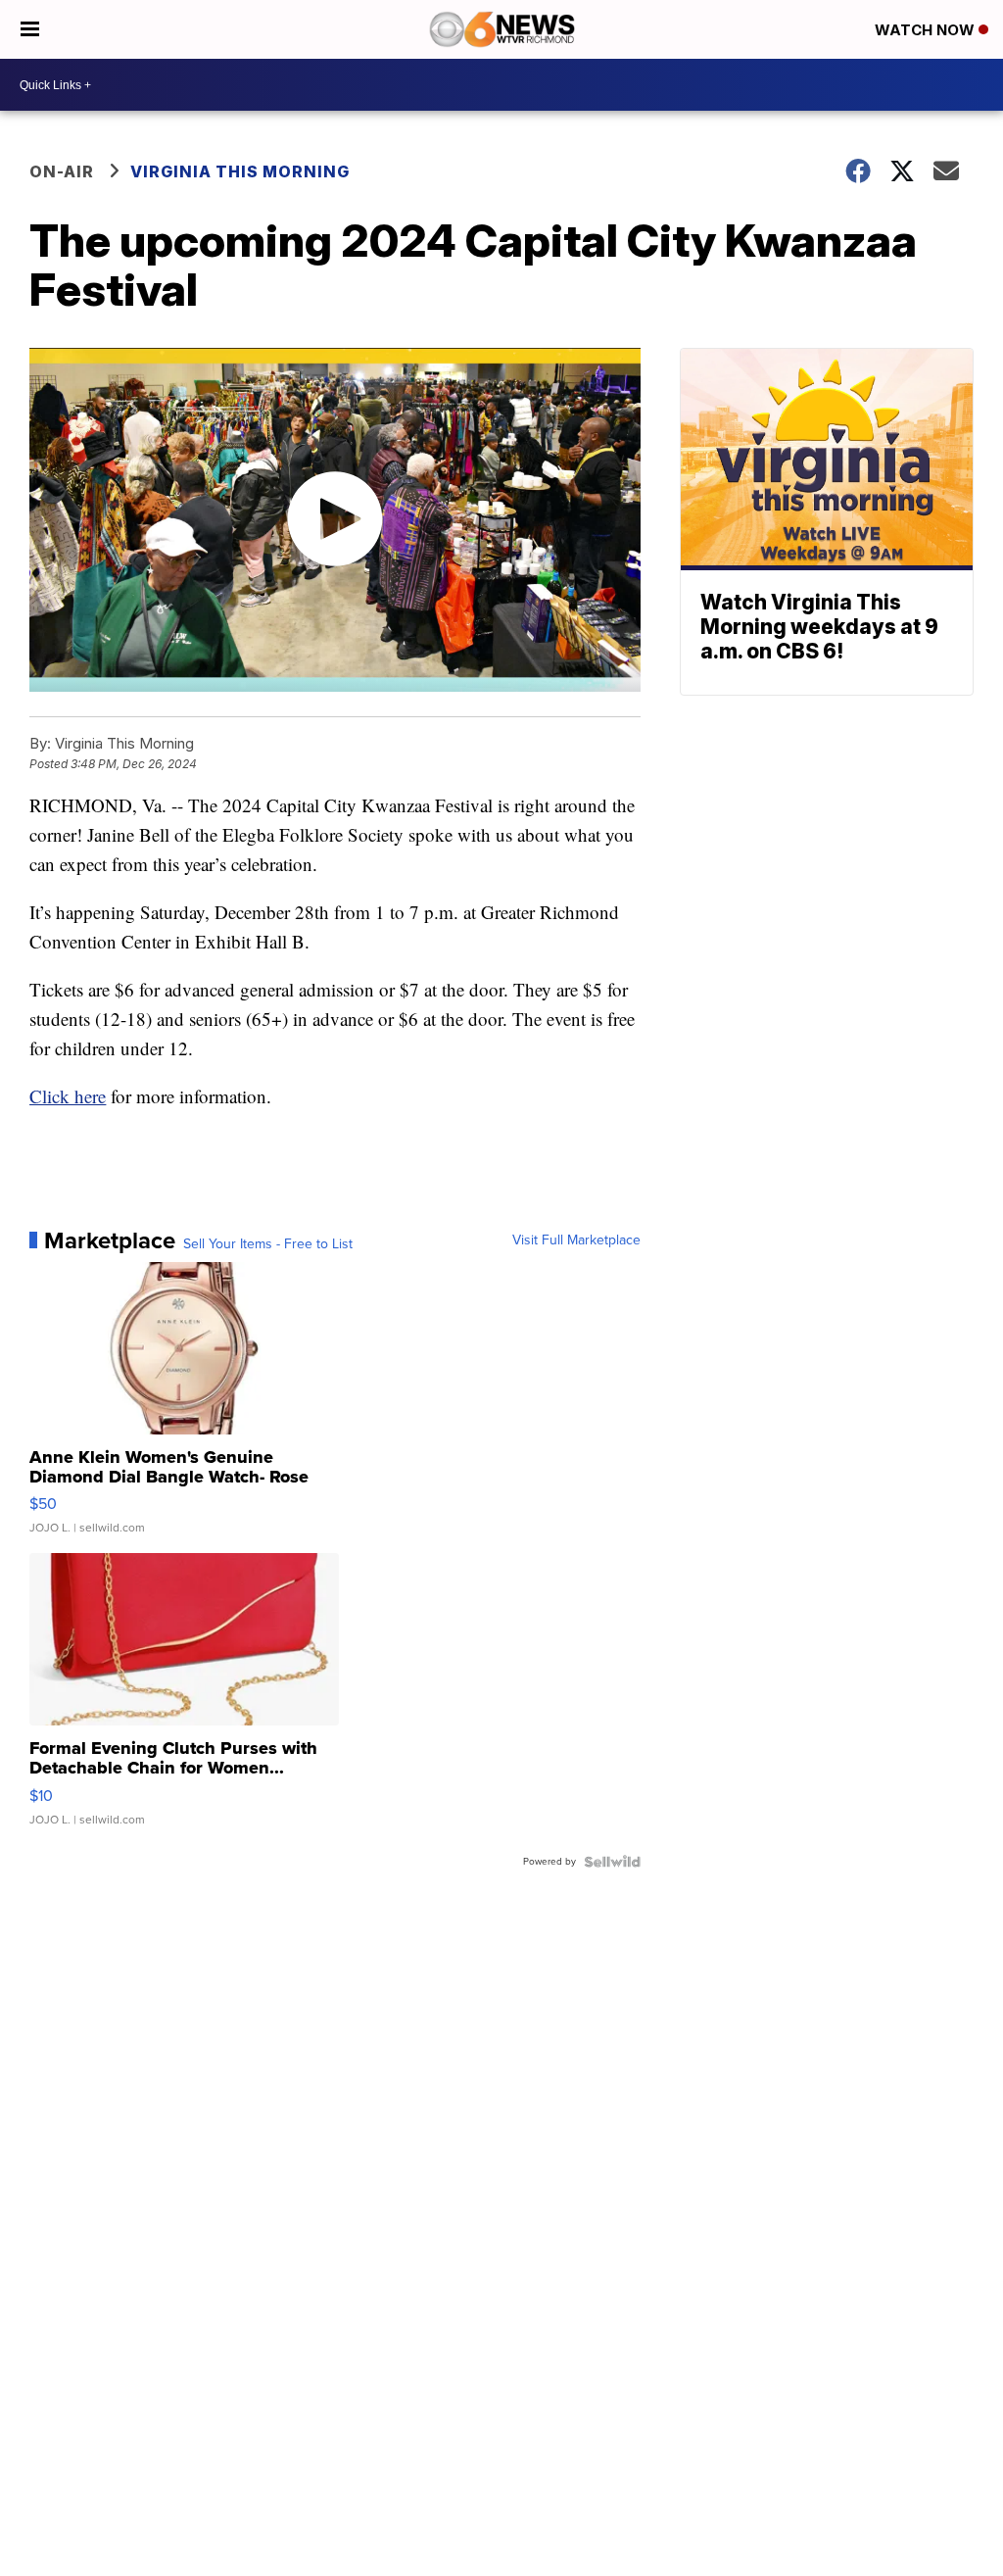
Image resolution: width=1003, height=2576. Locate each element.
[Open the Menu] (30, 29)
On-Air (62, 171)
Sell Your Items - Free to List (268, 1244)
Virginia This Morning (240, 171)
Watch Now (927, 30)
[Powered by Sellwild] (612, 1862)
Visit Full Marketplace (576, 1240)
